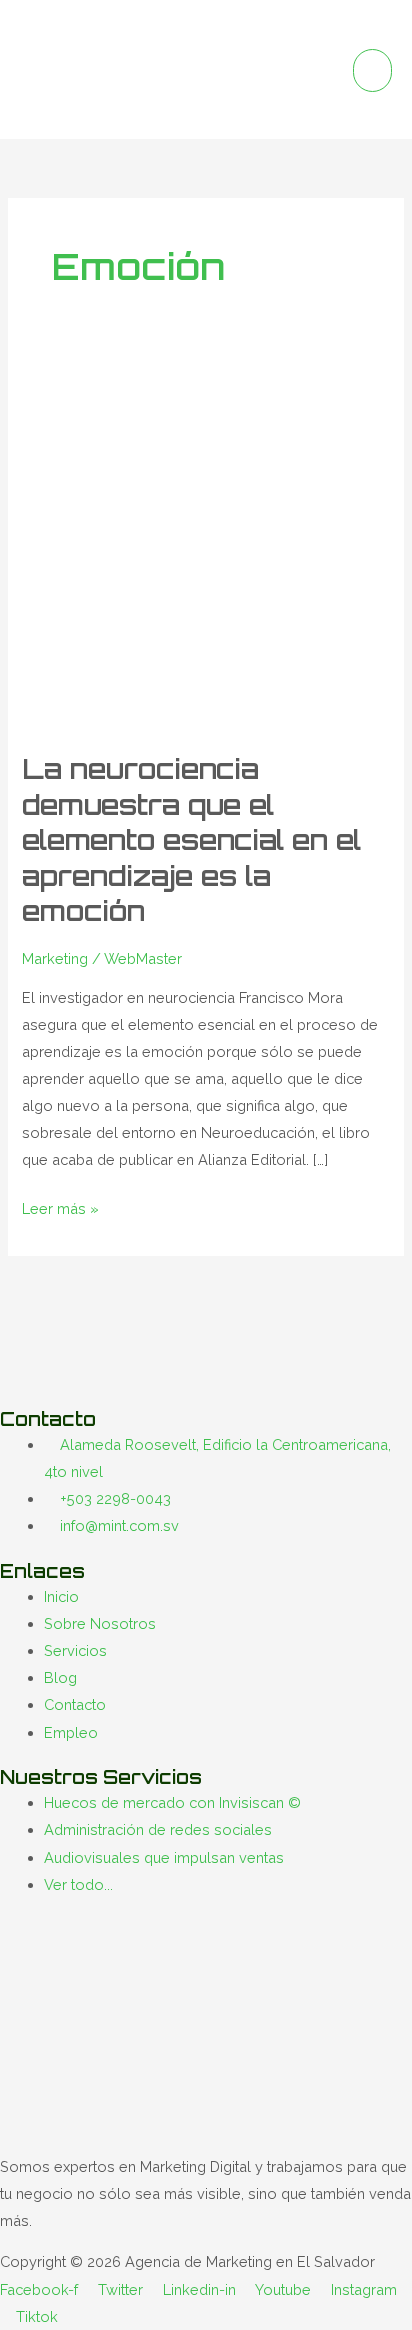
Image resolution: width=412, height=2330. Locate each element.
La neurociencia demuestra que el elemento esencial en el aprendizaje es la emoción (191, 839)
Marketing (55, 958)
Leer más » (60, 1206)
